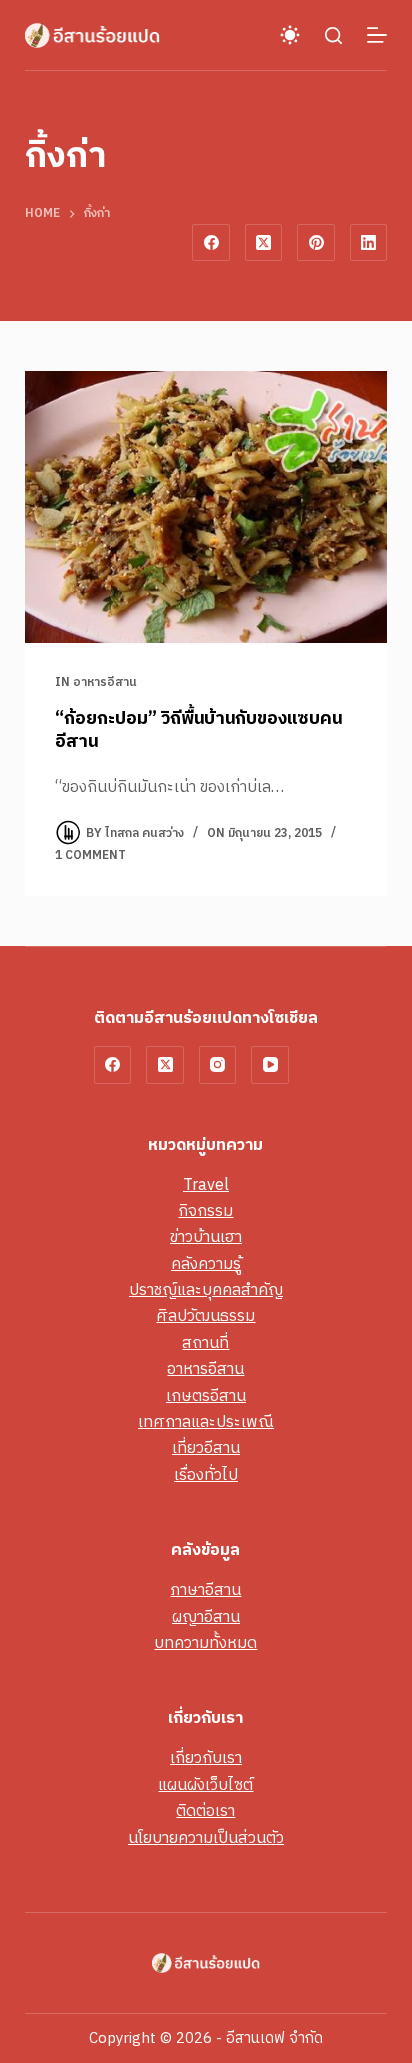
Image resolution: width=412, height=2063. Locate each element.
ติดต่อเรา (205, 1811)
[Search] (333, 35)
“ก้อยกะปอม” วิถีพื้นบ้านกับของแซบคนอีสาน (198, 730)
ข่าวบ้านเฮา (206, 1237)
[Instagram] (218, 1065)
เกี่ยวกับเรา (206, 1758)
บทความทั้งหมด (205, 1643)
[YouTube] (270, 1065)
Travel (206, 1185)
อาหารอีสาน (105, 682)
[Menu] (377, 35)
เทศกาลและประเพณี (206, 1422)
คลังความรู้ (206, 1264)
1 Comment (90, 855)
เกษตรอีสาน (206, 1396)
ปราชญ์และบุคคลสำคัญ (206, 1290)
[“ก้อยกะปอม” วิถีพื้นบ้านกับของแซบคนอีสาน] (206, 507)
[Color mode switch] (290, 35)
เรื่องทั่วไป (206, 1475)
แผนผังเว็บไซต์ (205, 1785)
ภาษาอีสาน (205, 1590)
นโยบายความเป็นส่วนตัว (206, 1838)
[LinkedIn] (369, 243)
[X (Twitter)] (264, 243)
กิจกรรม (205, 1211)
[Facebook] (211, 243)
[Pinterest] (316, 243)
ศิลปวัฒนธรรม (205, 1316)
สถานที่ (205, 1343)
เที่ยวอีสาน (206, 1448)
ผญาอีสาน (206, 1617)
